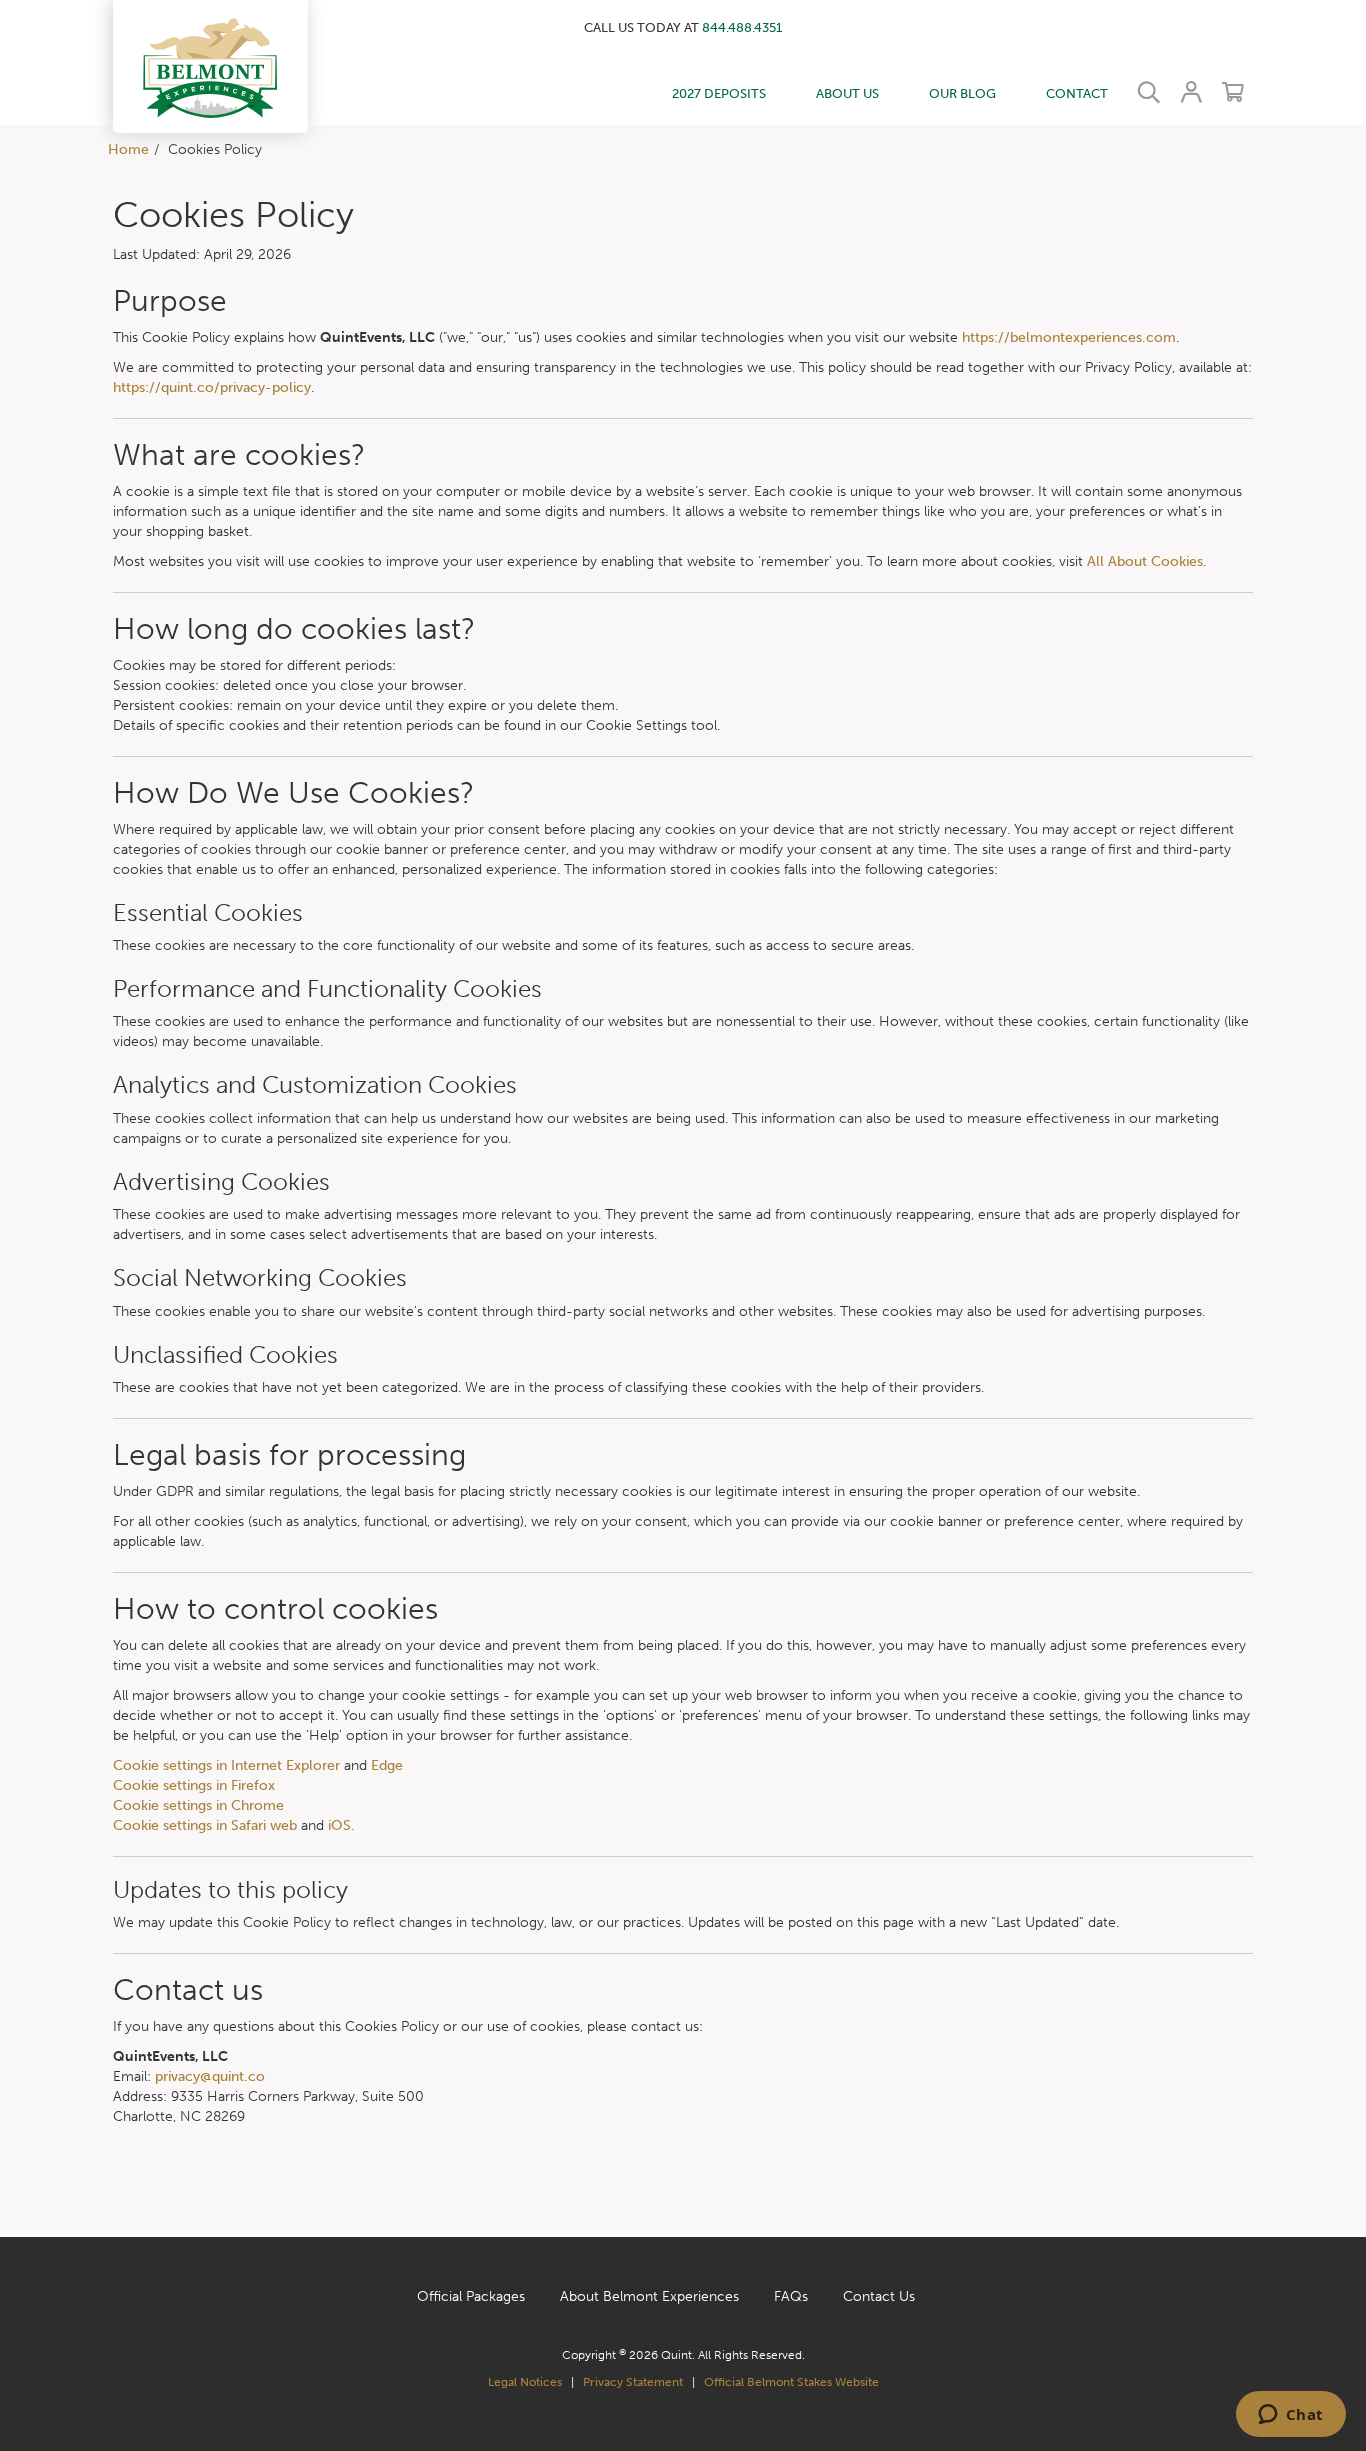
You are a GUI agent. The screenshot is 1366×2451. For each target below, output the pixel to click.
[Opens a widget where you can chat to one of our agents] (1290, 2416)
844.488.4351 (742, 27)
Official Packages (471, 2296)
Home (128, 149)
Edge (387, 1765)
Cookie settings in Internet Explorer (226, 1765)
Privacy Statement (633, 2382)
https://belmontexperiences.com (1069, 337)
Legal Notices (525, 2382)
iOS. (341, 1825)
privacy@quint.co (210, 2076)
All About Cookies (1145, 561)
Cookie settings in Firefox (194, 1785)
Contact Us (879, 2296)
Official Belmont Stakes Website (791, 2382)
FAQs (791, 2296)
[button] (210, 65)
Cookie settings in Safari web (205, 1825)
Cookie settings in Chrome (198, 1805)
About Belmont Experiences (649, 2296)
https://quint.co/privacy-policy (212, 387)
